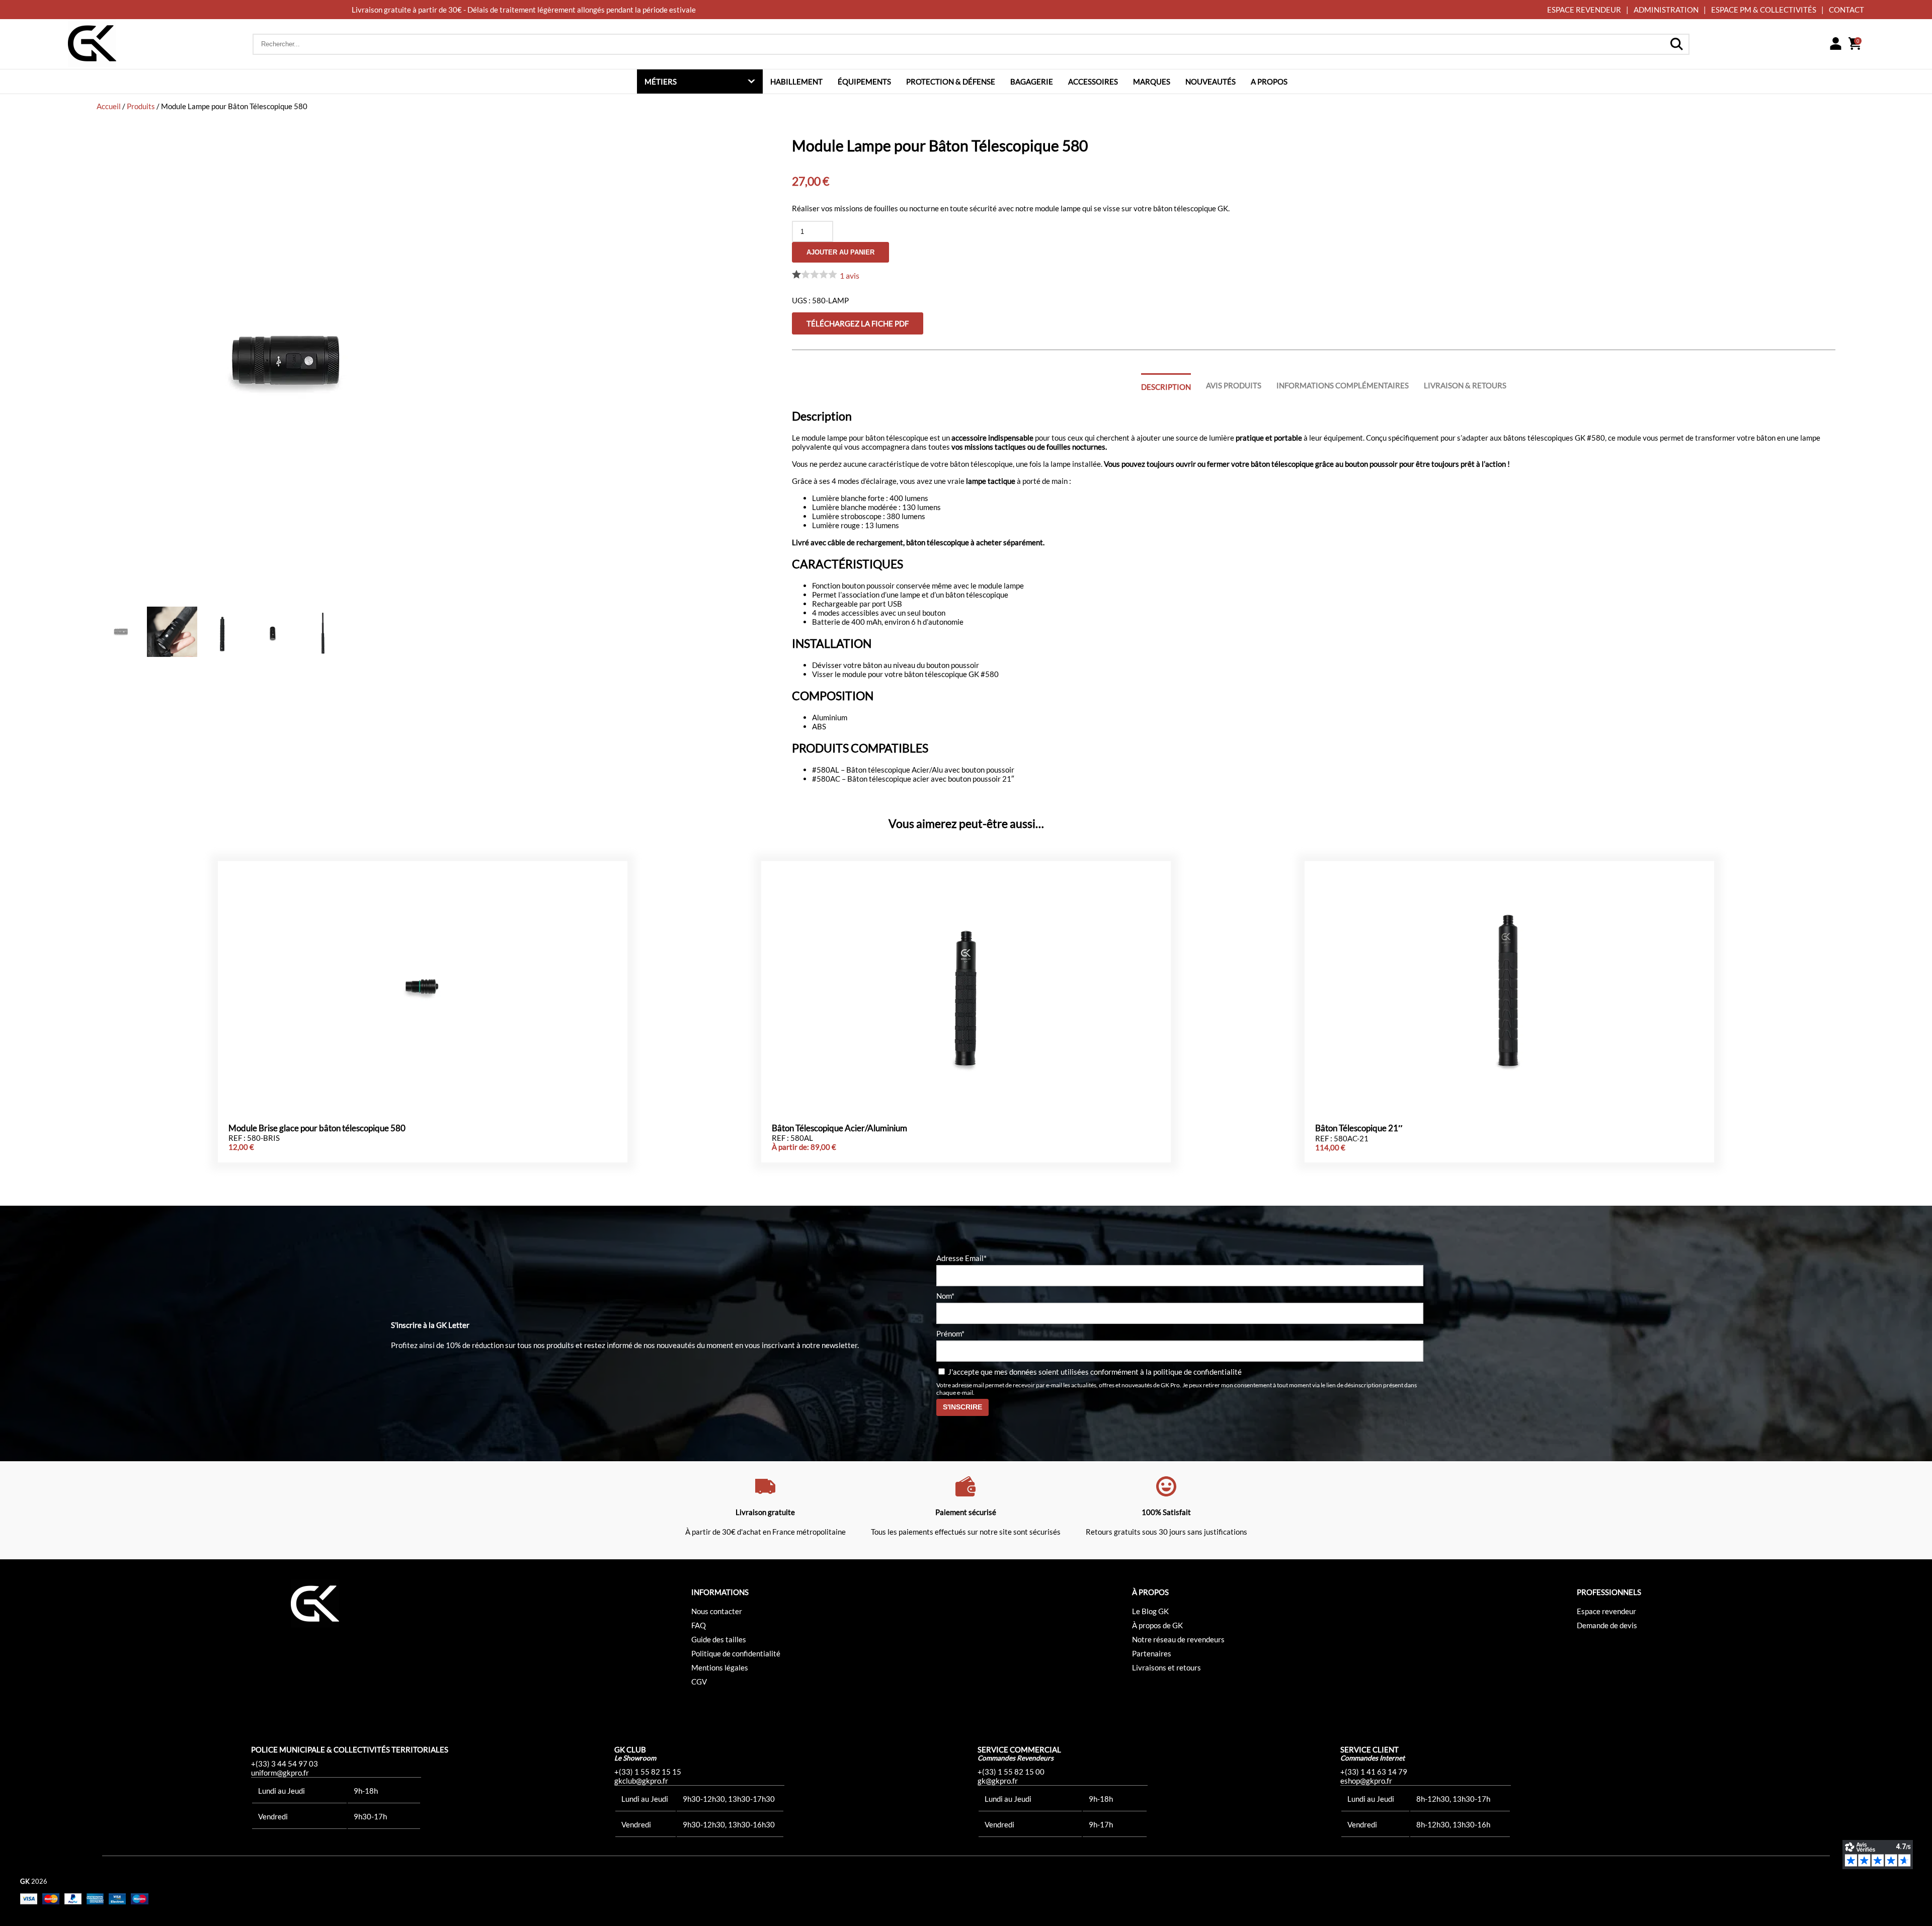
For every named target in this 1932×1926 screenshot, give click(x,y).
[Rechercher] (1676, 44)
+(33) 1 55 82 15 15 (648, 1772)
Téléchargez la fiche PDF (858, 323)
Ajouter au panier (840, 252)
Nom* (945, 1296)
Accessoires (1093, 81)
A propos (1269, 81)
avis (850, 275)
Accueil (109, 106)
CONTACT (1846, 10)
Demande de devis (1607, 1625)
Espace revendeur (1606, 1611)
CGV (699, 1682)
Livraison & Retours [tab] (1465, 385)
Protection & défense (951, 81)
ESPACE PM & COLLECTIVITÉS (1764, 10)
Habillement (796, 81)
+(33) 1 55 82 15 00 (1011, 1772)
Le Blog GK (1150, 1611)
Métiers (661, 81)
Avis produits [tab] (1234, 385)
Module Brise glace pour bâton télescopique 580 (317, 1128)
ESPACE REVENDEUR (1584, 10)
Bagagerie (1032, 81)
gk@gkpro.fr (998, 1781)
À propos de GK (1157, 1625)
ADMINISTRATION (1666, 10)
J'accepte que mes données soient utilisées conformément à (1094, 1372)
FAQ (699, 1625)
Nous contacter (717, 1611)
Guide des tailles (719, 1639)
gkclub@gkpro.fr (641, 1781)
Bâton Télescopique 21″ (1359, 1128)
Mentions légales (720, 1667)
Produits (141, 106)
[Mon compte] (1835, 44)
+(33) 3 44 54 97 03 (285, 1764)
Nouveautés (1211, 81)
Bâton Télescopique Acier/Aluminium (839, 1128)
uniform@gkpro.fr (280, 1773)
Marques (1152, 81)
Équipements (864, 81)
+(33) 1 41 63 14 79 (1374, 1772)
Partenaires (1152, 1653)
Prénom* (950, 1333)
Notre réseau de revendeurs (1178, 1639)
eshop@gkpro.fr (1366, 1781)
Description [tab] (1166, 387)
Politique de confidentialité (736, 1653)
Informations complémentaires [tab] (1343, 385)
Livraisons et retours (1166, 1667)
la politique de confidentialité (1194, 1372)
